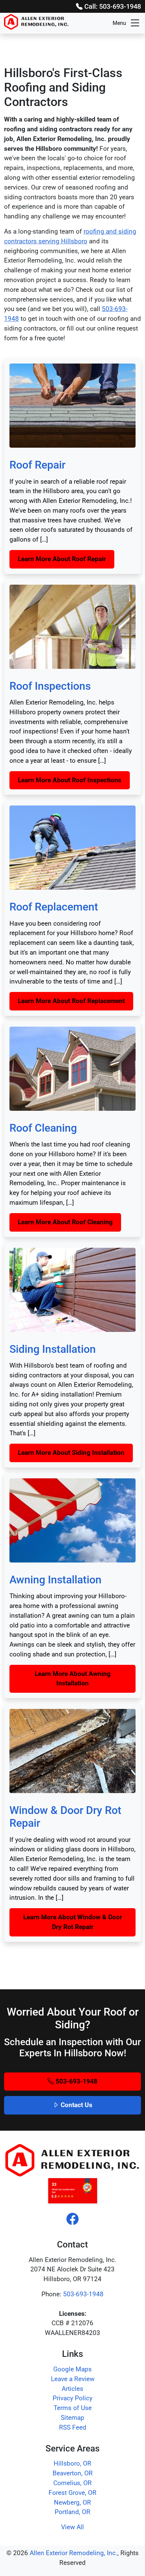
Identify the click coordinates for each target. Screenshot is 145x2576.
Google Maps (72, 2369)
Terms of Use (73, 2408)
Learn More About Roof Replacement (71, 1001)
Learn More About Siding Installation (71, 1453)
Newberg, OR (72, 2502)
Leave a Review (73, 2379)
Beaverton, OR (73, 2473)
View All (72, 2527)
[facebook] (72, 2220)
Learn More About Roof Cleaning (65, 1222)
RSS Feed (73, 2427)
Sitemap (72, 2418)
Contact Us (76, 2105)
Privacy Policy (72, 2398)
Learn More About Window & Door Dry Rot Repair (73, 1922)
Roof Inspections (50, 686)
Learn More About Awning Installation (73, 1679)
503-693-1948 (76, 2081)
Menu (119, 23)
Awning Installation (55, 1580)
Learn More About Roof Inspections (70, 780)
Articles (72, 2389)
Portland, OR (72, 2512)
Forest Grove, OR (72, 2493)
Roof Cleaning (43, 1128)
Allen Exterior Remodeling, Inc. (74, 2553)
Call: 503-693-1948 (112, 6)
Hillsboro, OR (72, 2463)
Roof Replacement (54, 907)
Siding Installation (53, 1349)
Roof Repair (37, 465)
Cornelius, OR (72, 2483)
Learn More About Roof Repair (62, 559)
